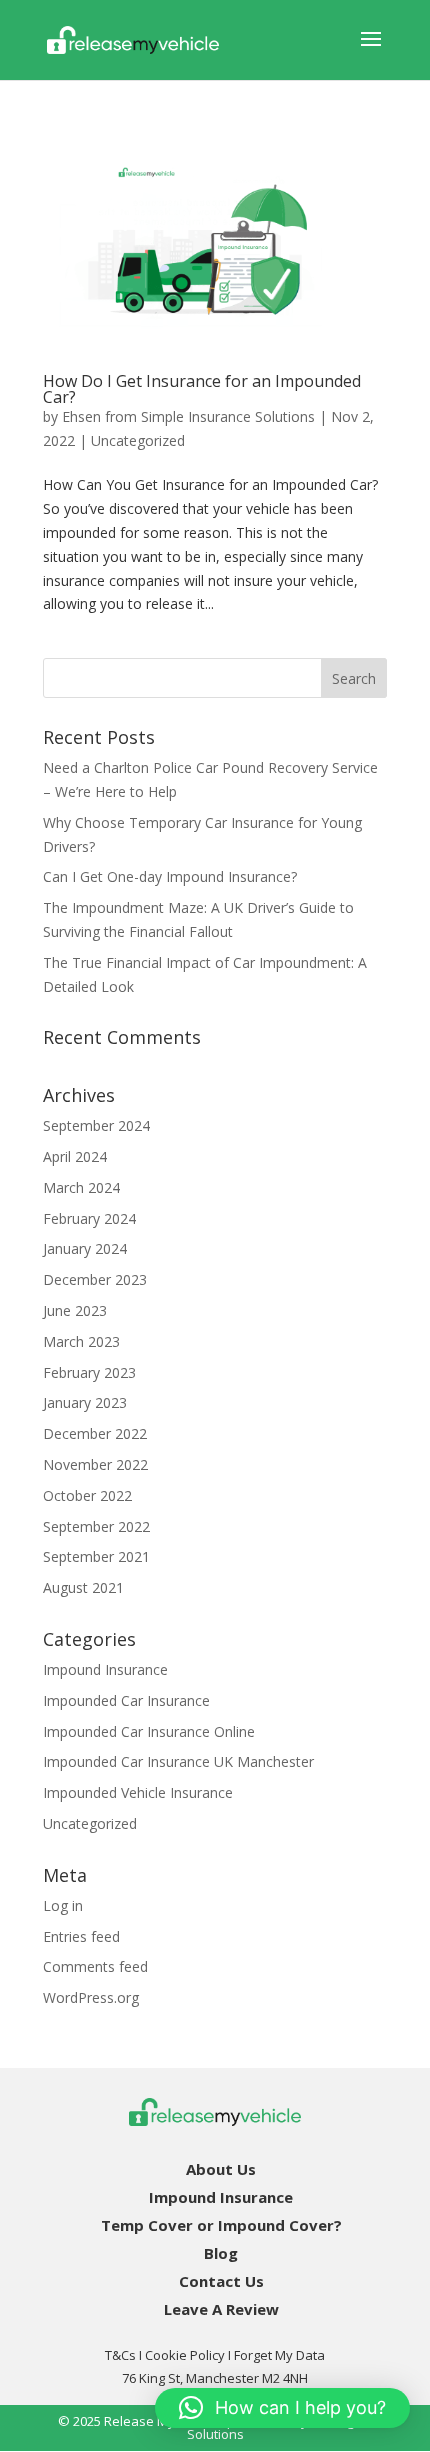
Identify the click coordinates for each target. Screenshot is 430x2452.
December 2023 (95, 1279)
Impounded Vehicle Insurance (138, 1792)
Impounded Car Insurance (126, 1700)
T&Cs (120, 2355)
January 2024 (85, 1248)
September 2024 (96, 1125)
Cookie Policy (185, 2355)
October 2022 (87, 1495)
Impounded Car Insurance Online (149, 1731)
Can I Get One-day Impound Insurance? (170, 876)
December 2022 (95, 1433)
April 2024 (75, 1156)
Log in (63, 1905)
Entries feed (81, 1936)
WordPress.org (91, 1997)
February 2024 (89, 1218)
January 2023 (85, 1402)
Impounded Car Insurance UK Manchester (178, 1761)
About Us (221, 2169)
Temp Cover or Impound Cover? (221, 2225)
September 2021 (96, 1556)
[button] (282, 2408)
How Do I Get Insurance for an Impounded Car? (202, 389)
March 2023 (81, 1341)
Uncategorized (138, 440)
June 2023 (75, 1310)
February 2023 (89, 1372)
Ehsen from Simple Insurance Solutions (188, 416)
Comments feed (95, 1966)
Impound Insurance (105, 1669)
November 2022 (95, 1464)
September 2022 (96, 1526)
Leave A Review (221, 2309)
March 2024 (81, 1187)
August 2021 (83, 1587)
